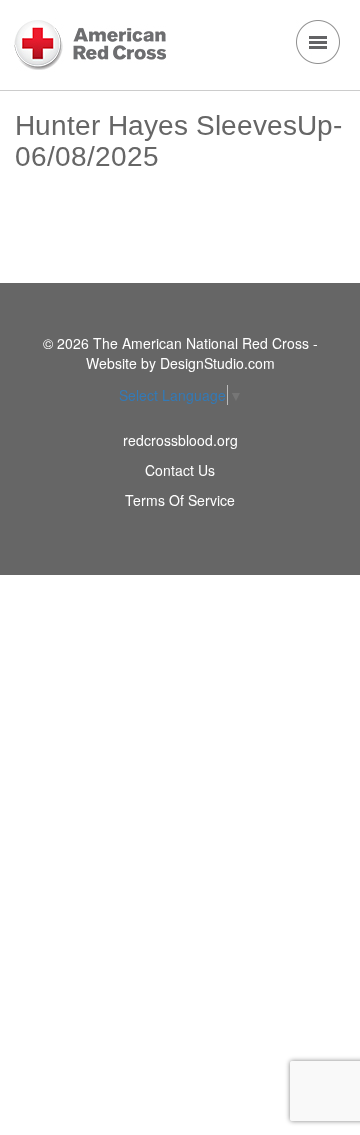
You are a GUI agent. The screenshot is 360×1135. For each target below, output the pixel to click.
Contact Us (180, 470)
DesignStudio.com (217, 363)
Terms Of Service (180, 500)
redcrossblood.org (180, 440)
